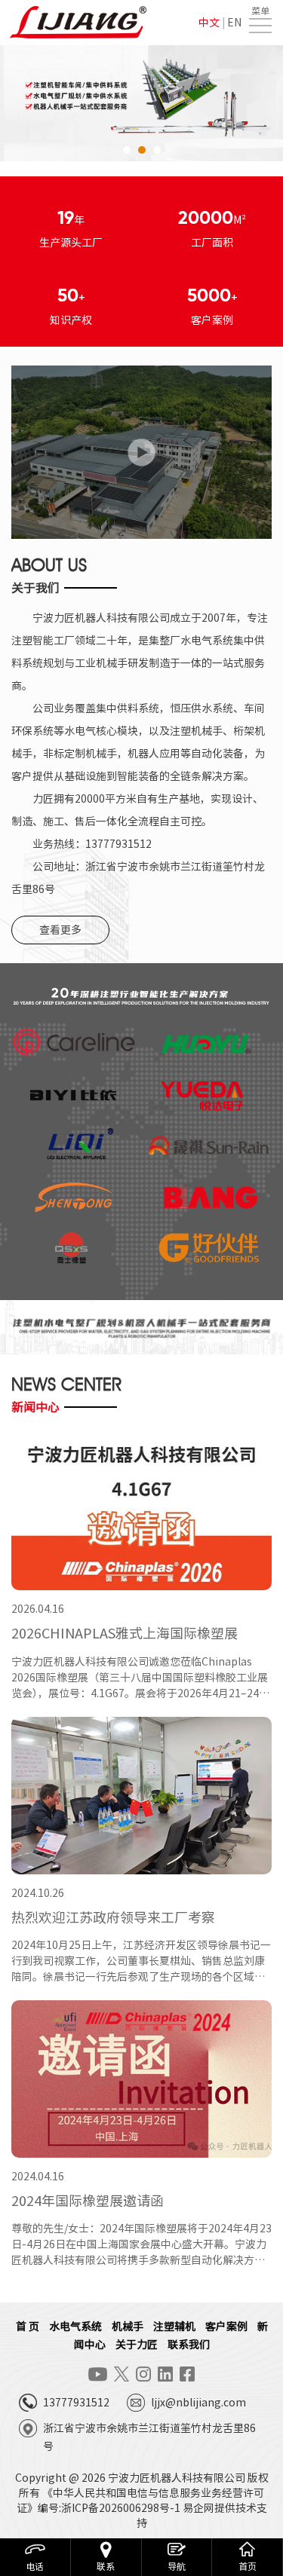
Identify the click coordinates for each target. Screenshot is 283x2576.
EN (234, 23)
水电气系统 (75, 2327)
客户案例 (226, 2327)
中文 (209, 23)
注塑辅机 (174, 2327)
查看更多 (60, 930)
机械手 (128, 2327)
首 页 (28, 2327)
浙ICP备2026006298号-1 (121, 2508)
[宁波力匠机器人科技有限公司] (79, 23)
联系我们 (189, 2345)
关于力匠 (137, 2345)
